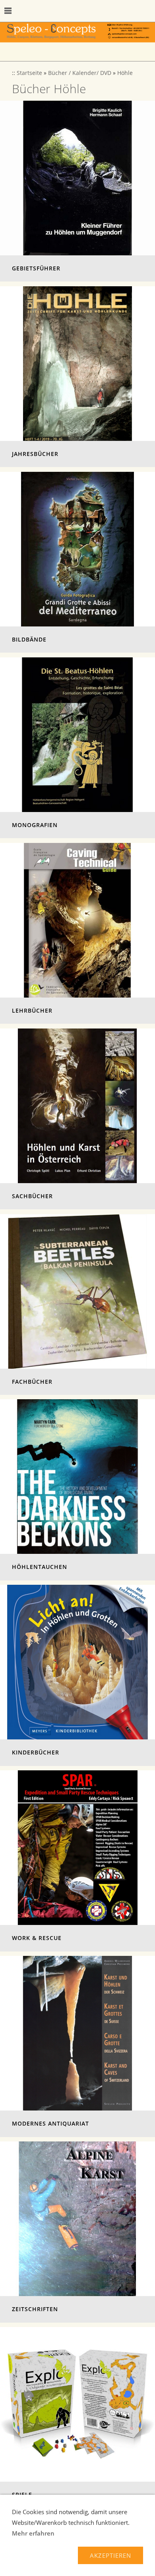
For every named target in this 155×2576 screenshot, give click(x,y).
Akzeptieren (110, 2555)
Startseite (29, 73)
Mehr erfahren (33, 2533)
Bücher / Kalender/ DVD (80, 73)
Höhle (125, 73)
